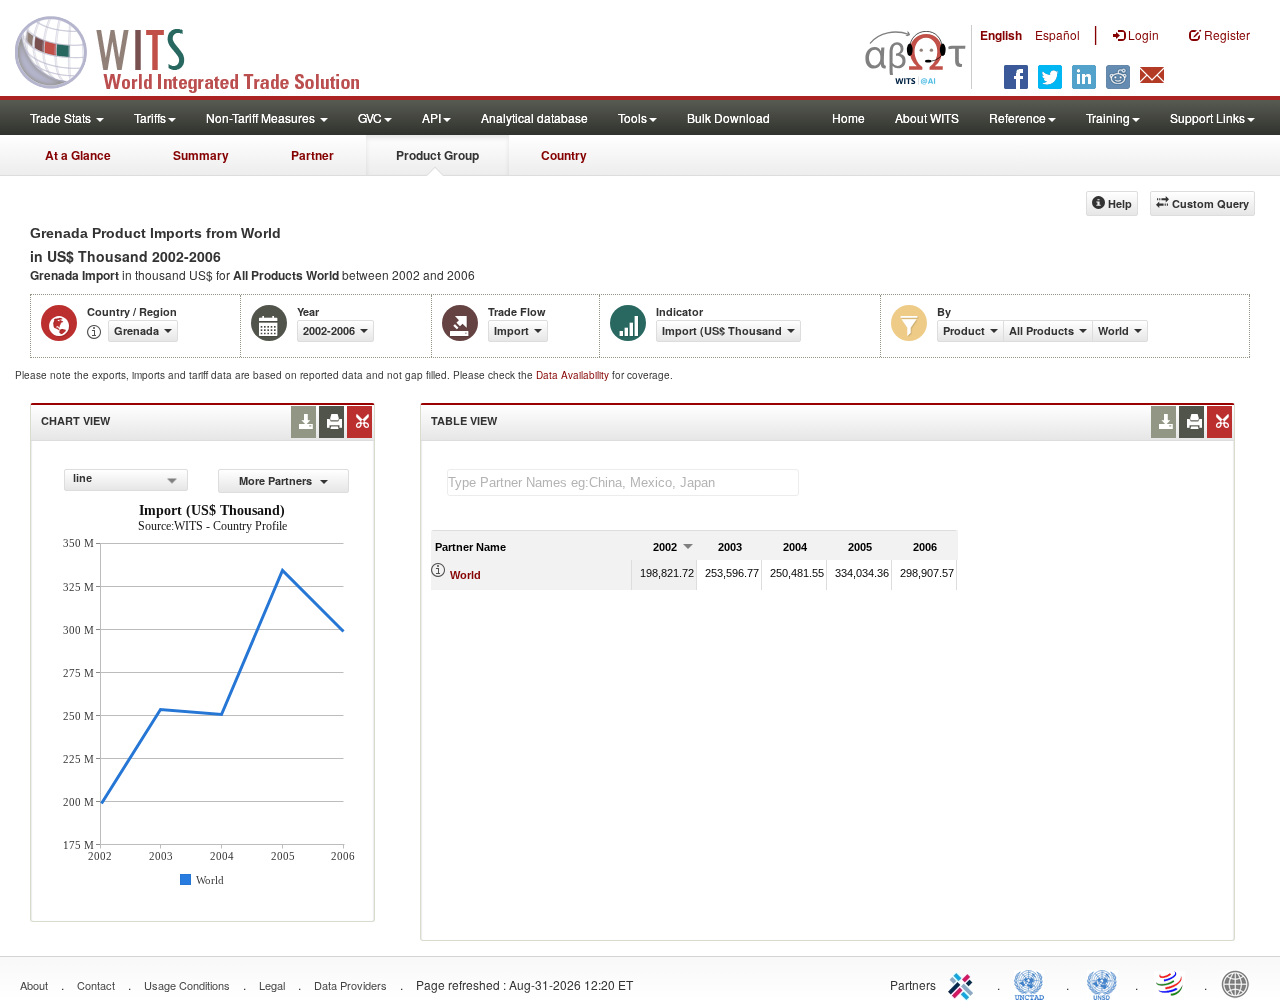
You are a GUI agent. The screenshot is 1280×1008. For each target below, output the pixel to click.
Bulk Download (728, 117)
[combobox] (126, 480)
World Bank (1240, 983)
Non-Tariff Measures (262, 117)
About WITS (927, 117)
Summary (201, 155)
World (465, 575)
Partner (312, 155)
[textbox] (623, 482)
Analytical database (534, 117)
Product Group (437, 155)
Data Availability (574, 375)
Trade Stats (62, 117)
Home (848, 117)
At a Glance (78, 155)
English (1001, 35)
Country (564, 155)
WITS (200, 50)
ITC (964, 983)
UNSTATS (1102, 983)
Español (1057, 34)
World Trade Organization (1171, 983)
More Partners (277, 480)
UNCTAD (1033, 983)
